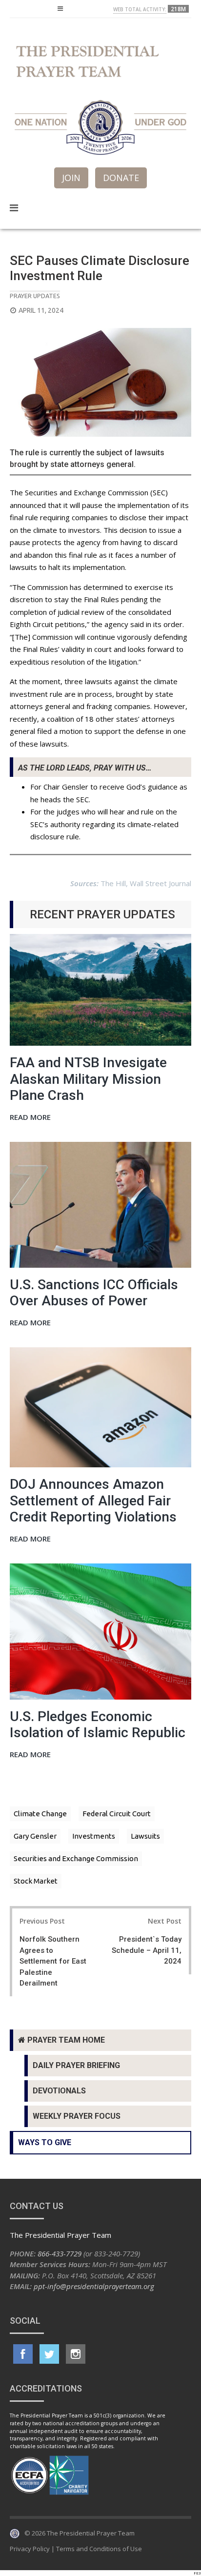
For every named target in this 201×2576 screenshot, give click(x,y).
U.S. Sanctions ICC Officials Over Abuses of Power (94, 1293)
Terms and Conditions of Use (99, 2549)
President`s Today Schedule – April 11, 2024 (147, 1950)
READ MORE (30, 1118)
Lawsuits (145, 1836)
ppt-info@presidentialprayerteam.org (94, 2286)
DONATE (121, 178)
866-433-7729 (60, 2253)
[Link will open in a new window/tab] (23, 2354)
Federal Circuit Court (117, 1814)
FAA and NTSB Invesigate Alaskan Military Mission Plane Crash (88, 1079)
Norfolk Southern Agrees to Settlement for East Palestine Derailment (53, 1961)
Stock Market (36, 1881)
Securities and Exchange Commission (76, 1858)
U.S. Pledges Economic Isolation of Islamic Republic (98, 1725)
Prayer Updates (35, 296)
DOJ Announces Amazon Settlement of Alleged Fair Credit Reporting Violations (93, 1501)
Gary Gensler (35, 1836)
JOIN (71, 178)
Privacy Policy (30, 2549)
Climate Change (40, 1814)
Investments (94, 1836)
